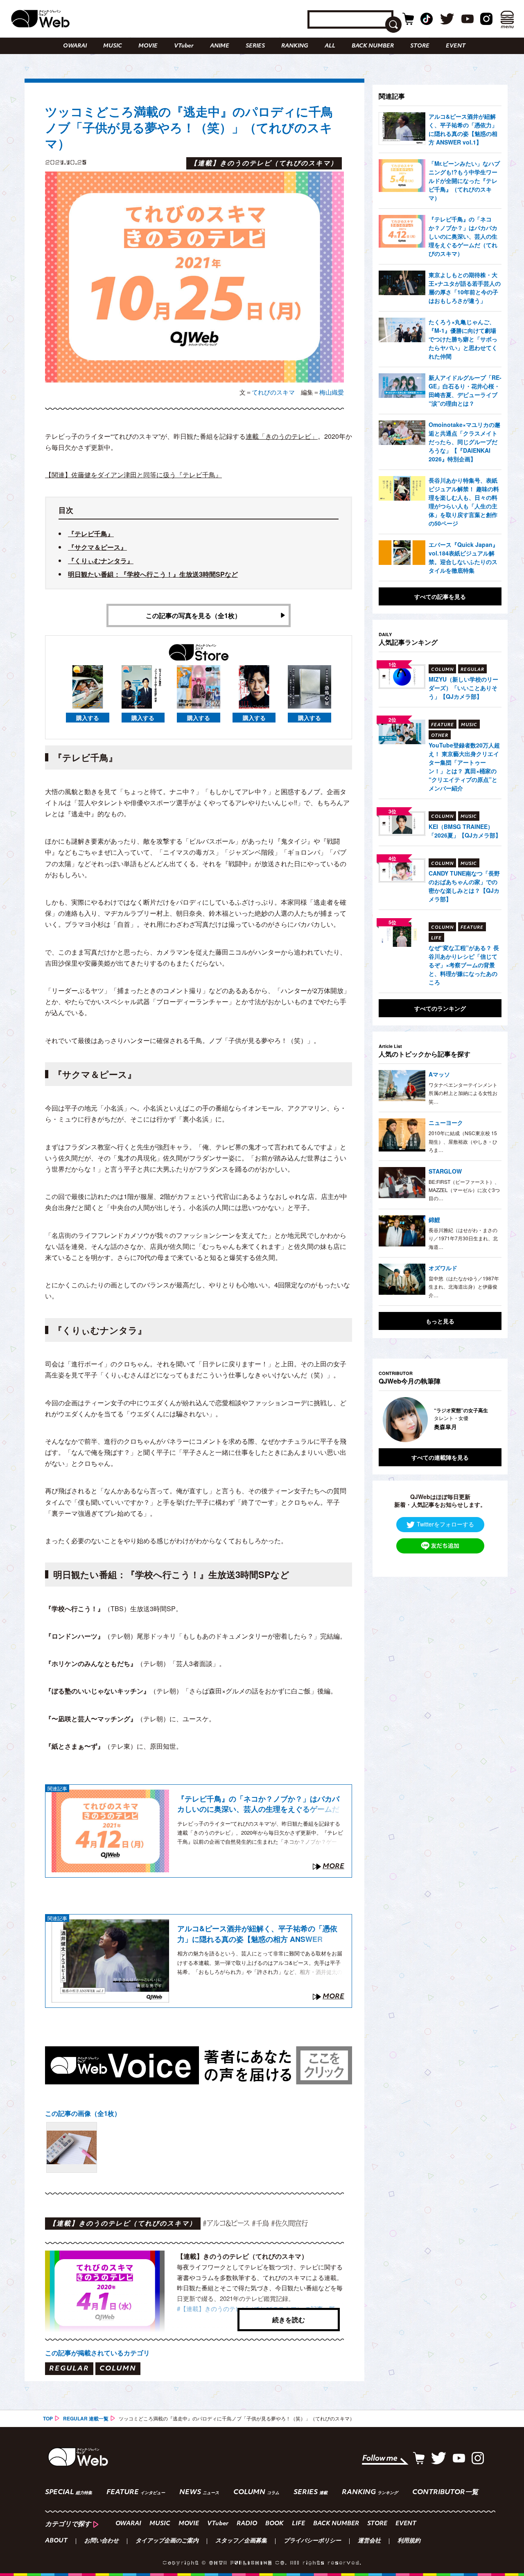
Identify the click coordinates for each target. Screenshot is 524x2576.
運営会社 (369, 2541)
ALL (330, 46)
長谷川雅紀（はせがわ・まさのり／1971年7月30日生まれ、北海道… (463, 1238)
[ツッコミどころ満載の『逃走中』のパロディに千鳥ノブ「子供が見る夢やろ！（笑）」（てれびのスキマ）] (72, 2147)
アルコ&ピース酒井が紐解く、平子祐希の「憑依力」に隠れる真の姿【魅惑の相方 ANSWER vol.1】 (257, 1934)
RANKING (295, 46)
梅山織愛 (332, 392)
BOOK (274, 2524)
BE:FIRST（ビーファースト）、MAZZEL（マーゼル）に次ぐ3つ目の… (464, 1190)
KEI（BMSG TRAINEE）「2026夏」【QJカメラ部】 (465, 831)
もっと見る (440, 1321)
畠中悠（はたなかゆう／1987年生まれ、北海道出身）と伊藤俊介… (464, 1287)
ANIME (220, 46)
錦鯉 (434, 1219)
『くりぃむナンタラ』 (101, 561)
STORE (420, 46)
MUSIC (113, 46)
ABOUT (56, 2541)
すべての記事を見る (440, 596)
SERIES (255, 46)
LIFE (298, 2524)
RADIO (247, 2524)
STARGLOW (445, 1171)
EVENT (456, 46)
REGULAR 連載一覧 (86, 2418)
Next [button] (487, 1420)
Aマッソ (439, 1074)
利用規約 (409, 2541)
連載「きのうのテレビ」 (282, 436)
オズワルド (443, 1268)
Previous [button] (387, 1420)
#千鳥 (260, 2223)
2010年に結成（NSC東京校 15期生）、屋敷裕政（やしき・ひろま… (463, 1141)
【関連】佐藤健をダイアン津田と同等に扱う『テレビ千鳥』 (133, 475)
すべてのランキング (440, 1008)
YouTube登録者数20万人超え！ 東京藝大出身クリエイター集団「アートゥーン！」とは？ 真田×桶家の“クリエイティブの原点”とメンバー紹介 (464, 766)
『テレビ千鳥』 (91, 534)
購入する (88, 718)
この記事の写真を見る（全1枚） (193, 615)
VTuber (184, 46)
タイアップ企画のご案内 (167, 2541)
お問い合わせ (102, 2541)
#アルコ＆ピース (226, 2223)
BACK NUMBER (373, 46)
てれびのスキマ (273, 392)
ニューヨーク (446, 1122)
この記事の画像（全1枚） (83, 2113)
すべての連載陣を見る (440, 1457)
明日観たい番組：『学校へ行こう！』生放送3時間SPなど (153, 574)
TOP (48, 2418)
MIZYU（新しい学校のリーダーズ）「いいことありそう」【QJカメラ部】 (463, 688)
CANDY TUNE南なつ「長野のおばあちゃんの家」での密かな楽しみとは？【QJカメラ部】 (464, 886)
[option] (443, 1420)
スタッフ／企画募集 (241, 2541)
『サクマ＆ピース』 (97, 547)
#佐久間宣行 (289, 2223)
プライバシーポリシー (312, 2541)
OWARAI (75, 46)
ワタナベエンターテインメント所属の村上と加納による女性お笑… (463, 1093)
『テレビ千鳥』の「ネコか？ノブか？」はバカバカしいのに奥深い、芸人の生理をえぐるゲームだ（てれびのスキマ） (258, 1804)
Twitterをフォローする (445, 1524)
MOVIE (148, 46)
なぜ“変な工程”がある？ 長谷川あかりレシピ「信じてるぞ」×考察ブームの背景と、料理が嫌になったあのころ (464, 965)
